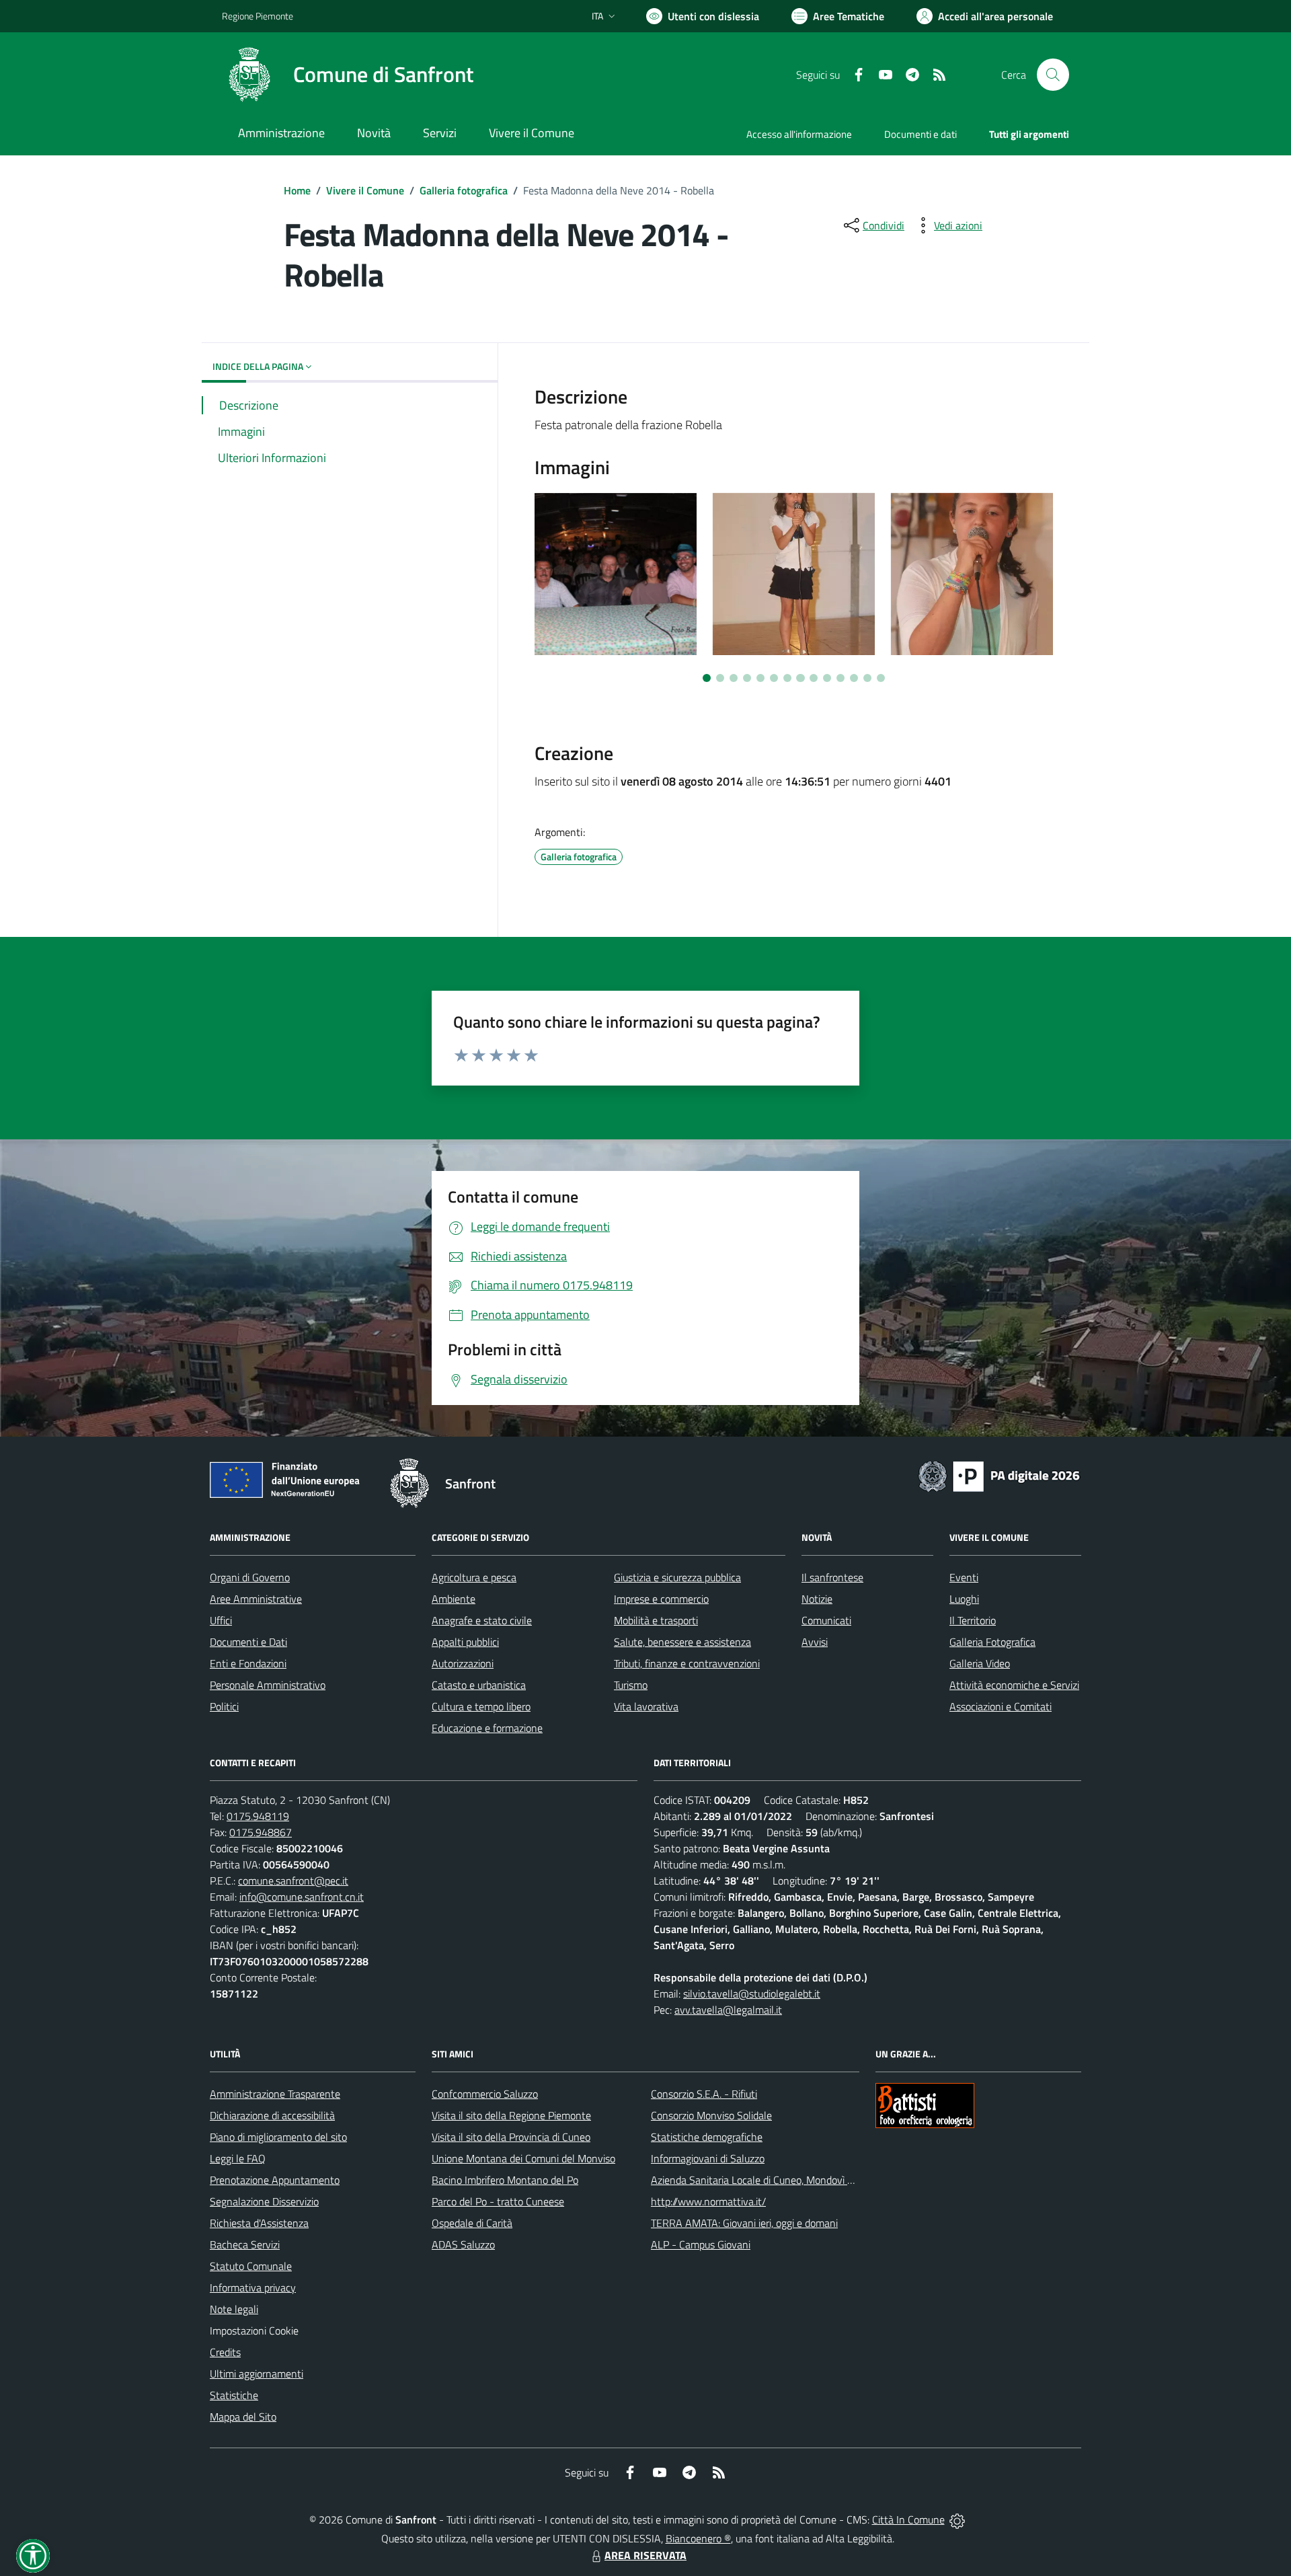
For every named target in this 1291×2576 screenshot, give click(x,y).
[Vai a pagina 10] (827, 678)
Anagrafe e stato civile (482, 1620)
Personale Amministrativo (268, 1685)
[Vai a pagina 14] (881, 678)
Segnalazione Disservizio (264, 2201)
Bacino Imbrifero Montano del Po (505, 2180)
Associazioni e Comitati (1001, 1706)
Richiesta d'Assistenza (259, 2223)
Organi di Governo (250, 1577)
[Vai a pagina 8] (800, 678)
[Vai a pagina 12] (854, 678)
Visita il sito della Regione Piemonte (511, 2115)
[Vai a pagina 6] (774, 678)
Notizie (817, 1599)
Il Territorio (973, 1620)
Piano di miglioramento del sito (278, 2137)
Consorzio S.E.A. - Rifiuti (704, 2094)
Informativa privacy (253, 2287)
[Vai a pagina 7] (787, 678)
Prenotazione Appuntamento (275, 2180)
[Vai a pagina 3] (734, 678)
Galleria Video (980, 1663)
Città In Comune (908, 2520)
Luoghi (964, 1599)
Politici (224, 1706)
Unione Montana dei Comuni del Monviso (523, 2158)
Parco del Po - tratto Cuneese (498, 2201)
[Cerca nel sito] (1053, 75)
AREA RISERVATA (645, 2555)
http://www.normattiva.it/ (708, 2201)
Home (297, 190)
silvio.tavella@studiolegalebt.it (752, 1994)
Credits (225, 2352)
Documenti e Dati (248, 1642)
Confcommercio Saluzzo (485, 2094)
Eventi (964, 1577)
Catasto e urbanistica (479, 1685)
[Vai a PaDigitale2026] (999, 1475)
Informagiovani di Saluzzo (708, 2158)
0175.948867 (261, 1832)
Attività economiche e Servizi (1014, 1685)
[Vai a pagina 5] (760, 678)
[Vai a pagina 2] (720, 678)
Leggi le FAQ (238, 2158)
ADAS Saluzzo (463, 2244)
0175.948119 (258, 1816)
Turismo (631, 1685)
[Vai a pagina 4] (747, 678)
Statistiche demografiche (707, 2137)
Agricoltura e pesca (474, 1577)
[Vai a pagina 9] (814, 678)
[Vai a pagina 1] (707, 678)
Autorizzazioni (463, 1663)
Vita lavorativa (646, 1706)
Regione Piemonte (258, 16)
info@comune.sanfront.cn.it (302, 1897)
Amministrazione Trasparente (275, 2094)
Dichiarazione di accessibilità (272, 2115)
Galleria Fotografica (992, 1642)
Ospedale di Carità (472, 2223)
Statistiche (234, 2395)
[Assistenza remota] (957, 2520)
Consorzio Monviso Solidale (711, 2115)
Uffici (221, 1620)
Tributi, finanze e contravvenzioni (687, 1663)
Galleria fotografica (464, 190)
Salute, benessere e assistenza (682, 1642)
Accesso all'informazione (799, 134)
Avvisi (815, 1642)
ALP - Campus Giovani (701, 2244)
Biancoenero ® (698, 2538)
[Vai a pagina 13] (867, 678)
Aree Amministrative (256, 1599)
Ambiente (454, 1599)
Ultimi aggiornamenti (257, 2374)
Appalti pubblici (465, 1642)
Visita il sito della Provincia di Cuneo (511, 2137)
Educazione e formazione (487, 1728)
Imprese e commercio (661, 1599)
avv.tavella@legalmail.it (728, 2010)
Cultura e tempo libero (481, 1706)
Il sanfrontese (832, 1577)
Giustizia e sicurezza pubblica (677, 1577)
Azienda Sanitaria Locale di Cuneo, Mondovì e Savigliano (776, 2180)
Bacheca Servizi (245, 2244)
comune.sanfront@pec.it (293, 1881)
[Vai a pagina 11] (840, 678)
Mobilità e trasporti (656, 1620)
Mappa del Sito (243, 2417)
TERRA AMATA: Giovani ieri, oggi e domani (744, 2223)
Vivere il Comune (365, 190)
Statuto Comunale (251, 2266)
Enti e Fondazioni (248, 1663)
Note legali (234, 2309)
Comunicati (826, 1620)
